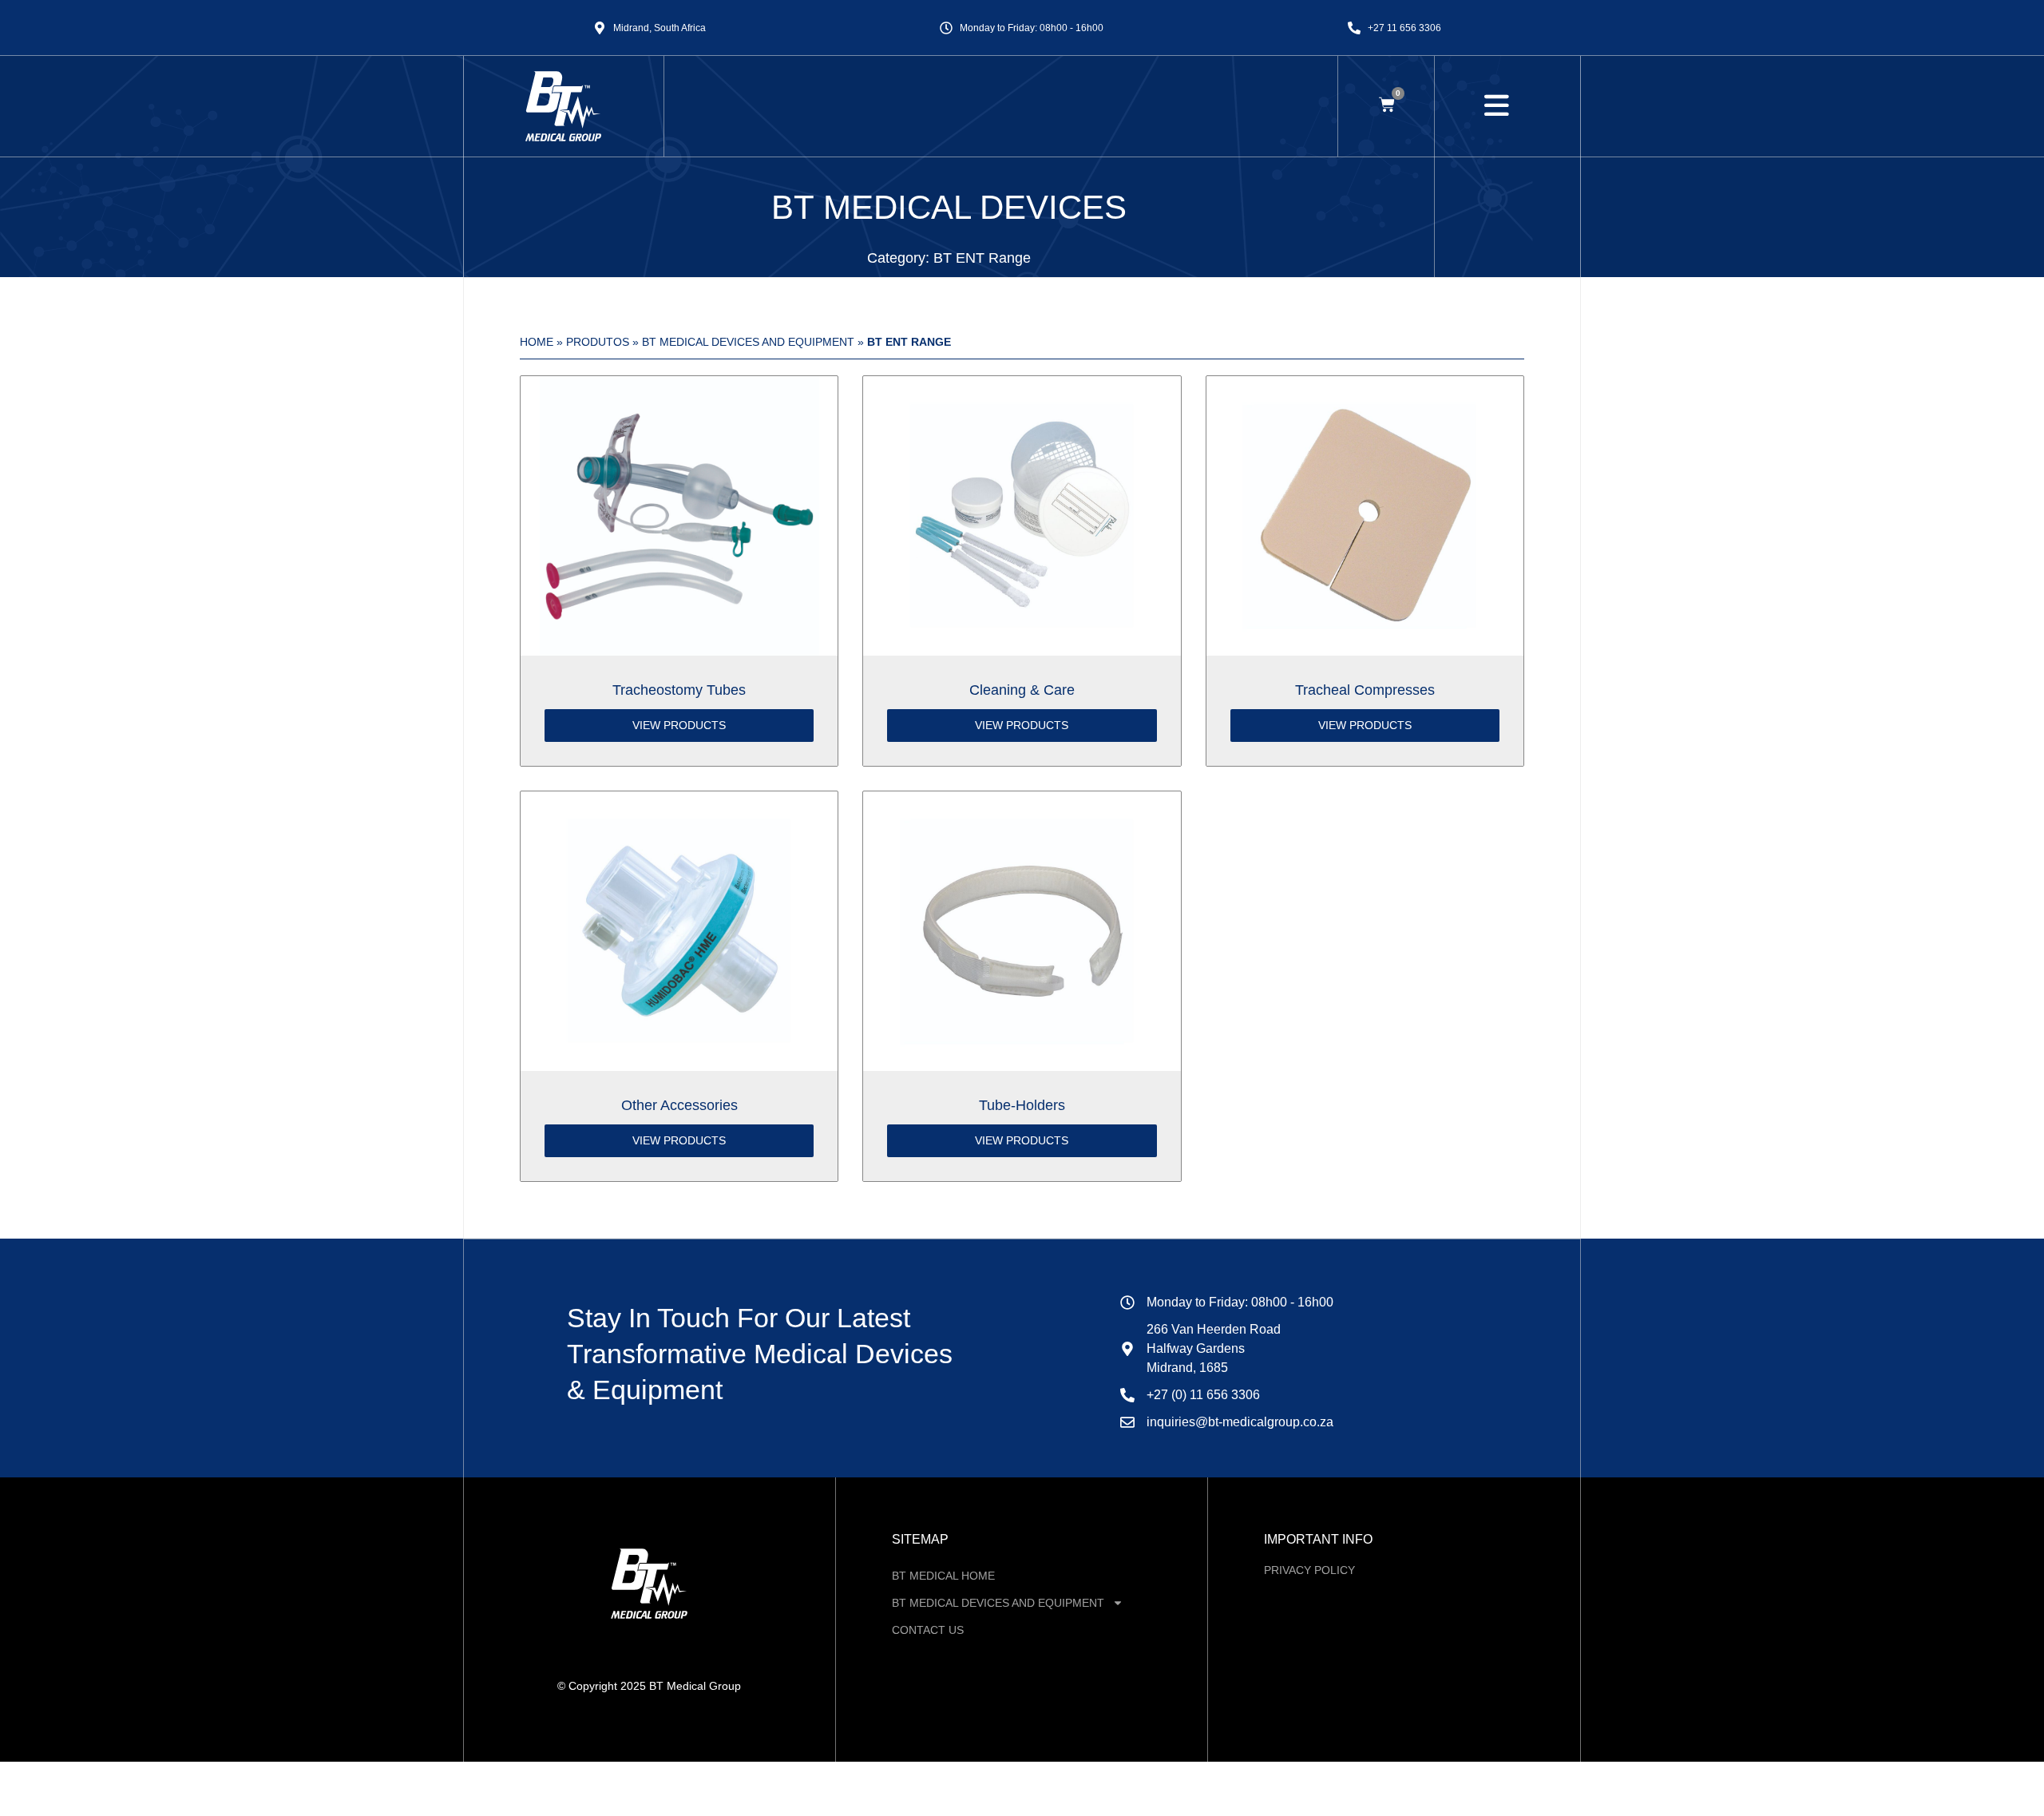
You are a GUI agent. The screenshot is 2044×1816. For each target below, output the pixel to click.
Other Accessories (679, 1105)
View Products (679, 725)
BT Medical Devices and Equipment (748, 342)
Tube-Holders (1022, 1105)
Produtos (598, 342)
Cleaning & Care (1022, 690)
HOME (537, 342)
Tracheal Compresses (1365, 690)
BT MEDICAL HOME (943, 1576)
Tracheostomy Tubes (679, 690)
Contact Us (928, 1630)
